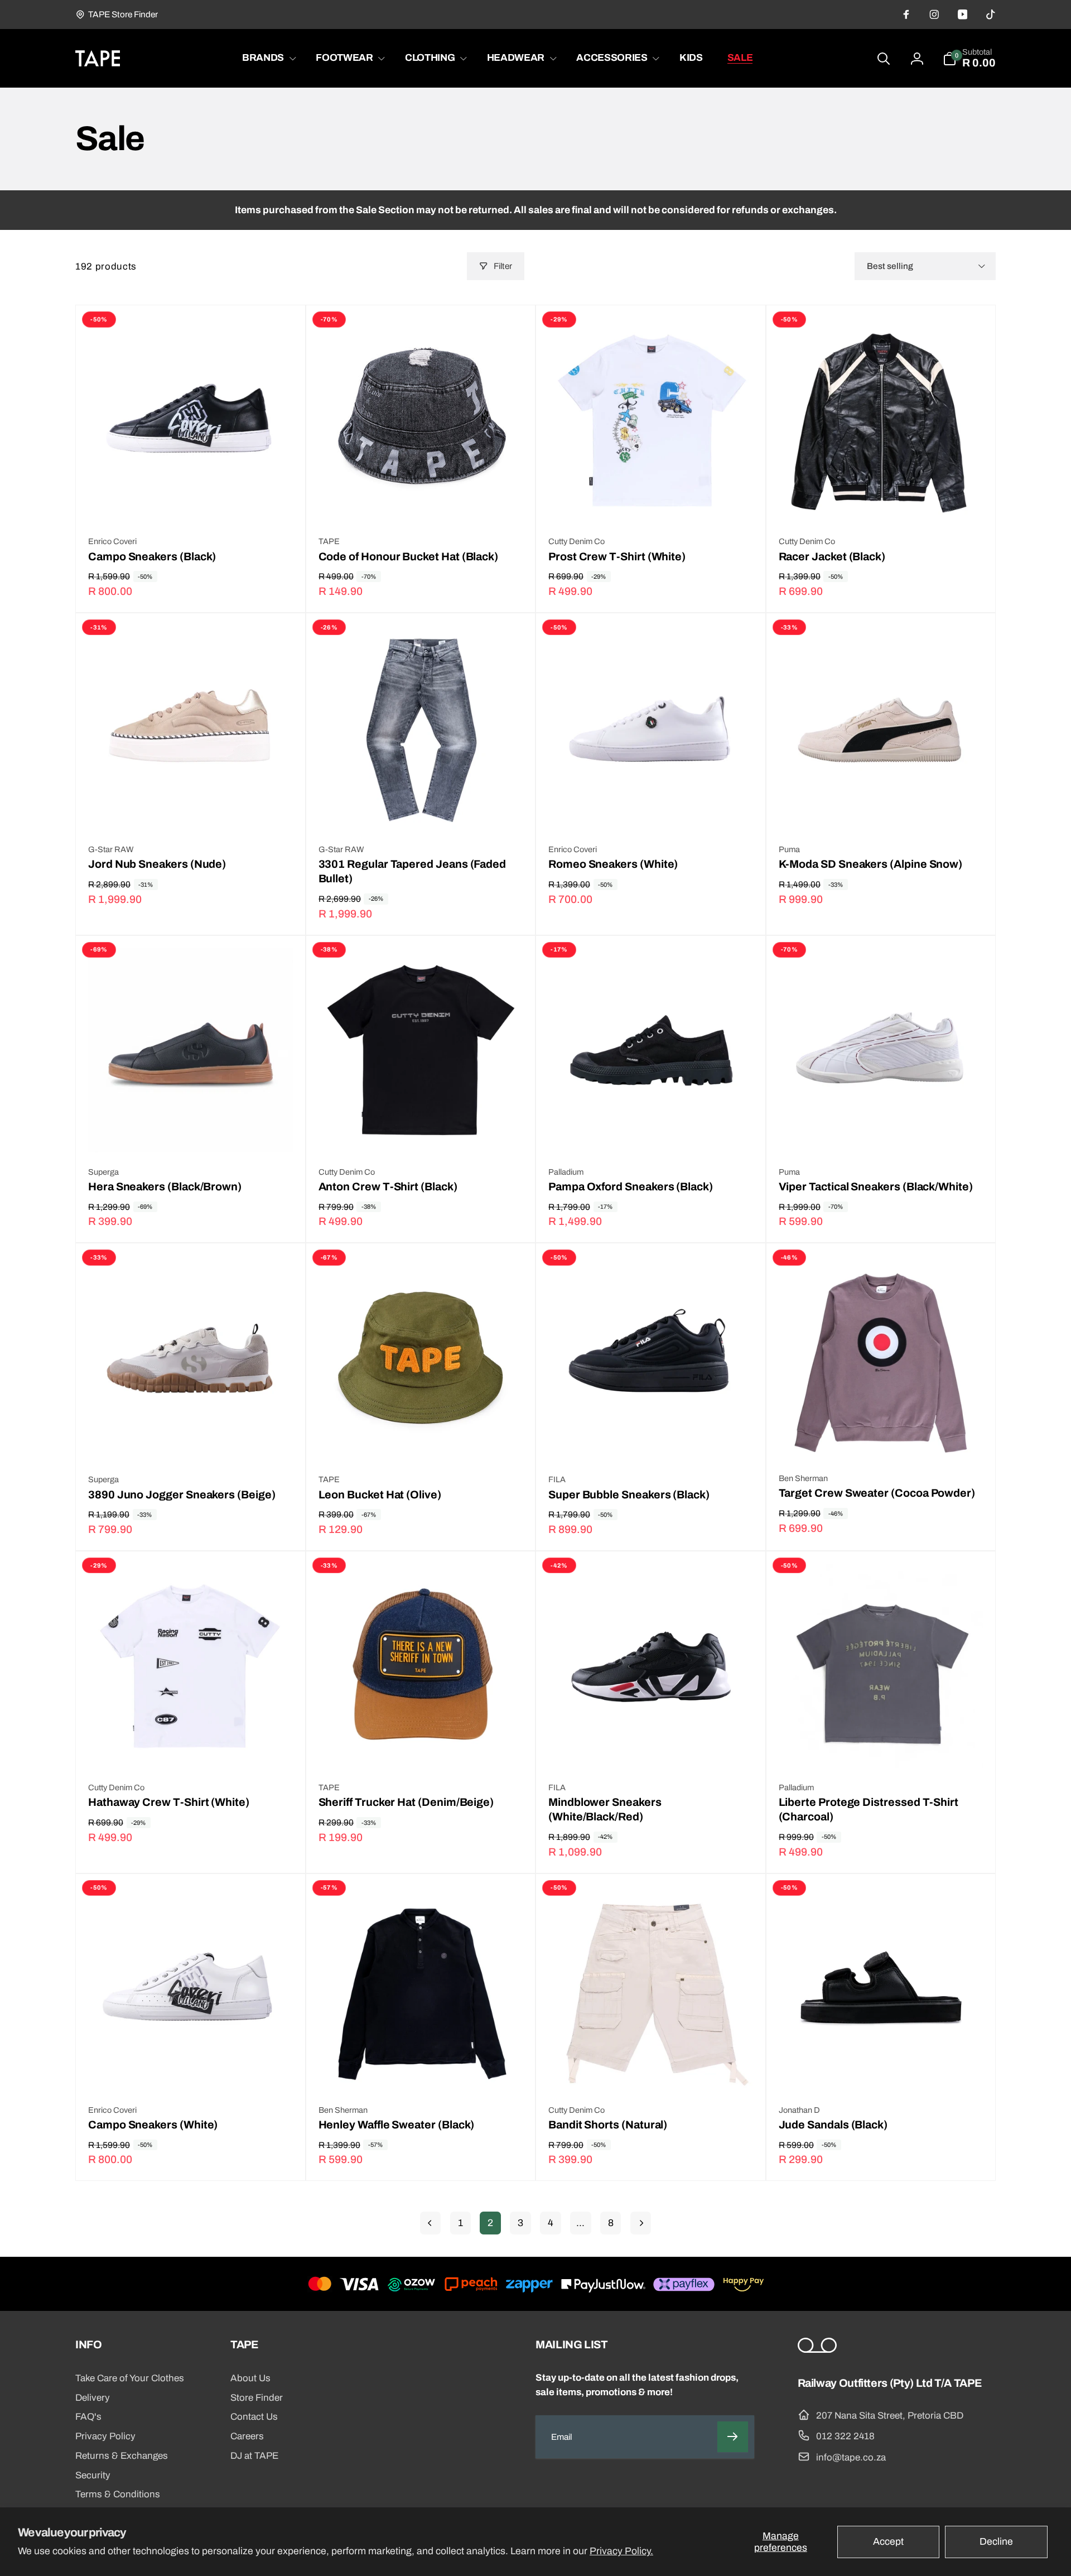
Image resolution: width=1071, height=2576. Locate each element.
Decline (996, 2542)
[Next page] (641, 2223)
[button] (267, 58)
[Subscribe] (733, 2437)
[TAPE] (817, 2350)
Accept (888, 2542)
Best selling (890, 266)
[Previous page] (430, 2223)
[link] (117, 15)
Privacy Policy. (621, 2551)
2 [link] (490, 2223)
